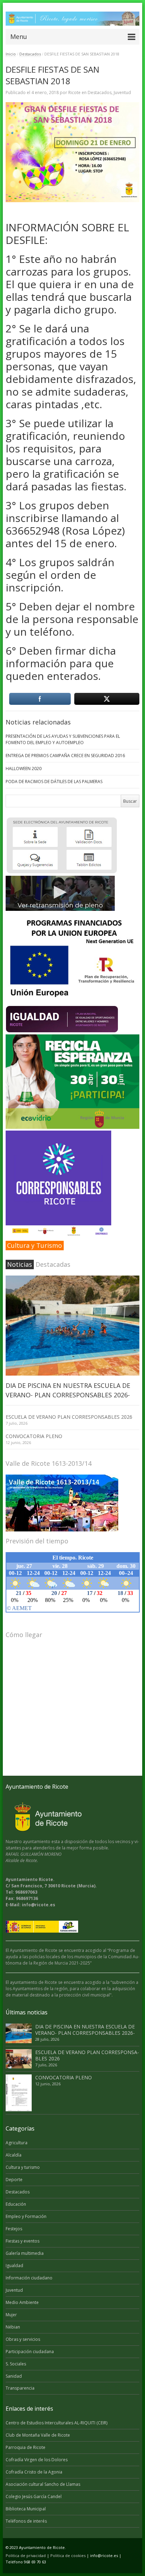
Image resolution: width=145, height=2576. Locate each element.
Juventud (122, 92)
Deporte (14, 2180)
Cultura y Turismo (34, 1245)
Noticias (20, 1264)
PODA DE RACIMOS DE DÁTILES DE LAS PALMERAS (54, 782)
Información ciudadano (29, 2278)
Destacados (30, 54)
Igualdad (14, 2266)
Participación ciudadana (30, 2352)
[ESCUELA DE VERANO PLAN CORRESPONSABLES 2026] (19, 2059)
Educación (16, 2204)
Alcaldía (14, 2155)
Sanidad (14, 2376)
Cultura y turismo (23, 2167)
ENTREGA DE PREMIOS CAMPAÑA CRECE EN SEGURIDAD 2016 (65, 756)
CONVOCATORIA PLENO (34, 1436)
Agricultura (17, 2143)
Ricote (74, 92)
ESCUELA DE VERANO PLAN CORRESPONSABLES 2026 (69, 1417)
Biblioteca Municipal (26, 2509)
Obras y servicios (23, 2339)
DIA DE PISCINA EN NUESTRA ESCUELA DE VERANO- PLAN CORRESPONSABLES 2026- (85, 2030)
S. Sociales (16, 2364)
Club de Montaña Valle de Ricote (38, 2435)
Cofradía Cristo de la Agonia (34, 2472)
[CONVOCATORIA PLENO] (19, 2093)
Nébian (13, 2327)
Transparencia (20, 2388)
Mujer (11, 2315)
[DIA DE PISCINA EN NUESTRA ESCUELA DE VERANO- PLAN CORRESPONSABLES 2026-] (73, 1326)
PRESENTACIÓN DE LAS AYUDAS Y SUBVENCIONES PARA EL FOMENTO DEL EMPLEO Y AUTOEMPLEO (63, 739)
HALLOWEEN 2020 (24, 769)
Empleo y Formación (26, 2216)
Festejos (14, 2229)
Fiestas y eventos (23, 2241)
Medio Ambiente (22, 2302)
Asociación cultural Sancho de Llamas (43, 2484)
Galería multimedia (25, 2253)
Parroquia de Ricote (26, 2447)
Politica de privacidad (26, 2555)
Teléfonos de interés (26, 2521)
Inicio (11, 54)
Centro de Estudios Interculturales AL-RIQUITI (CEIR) (56, 2423)
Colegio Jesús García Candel (34, 2496)
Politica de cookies (68, 2555)
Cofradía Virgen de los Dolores (37, 2460)
